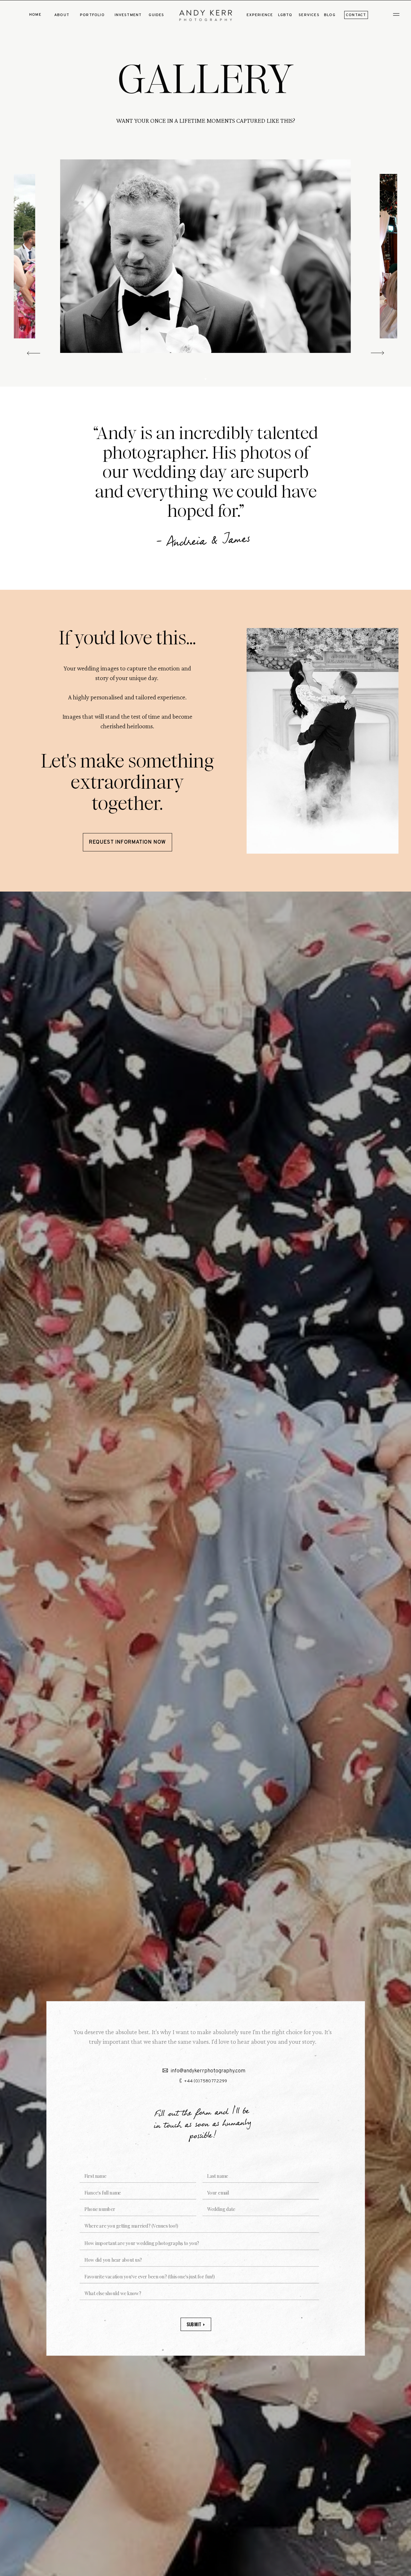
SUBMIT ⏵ (196, 2324)
